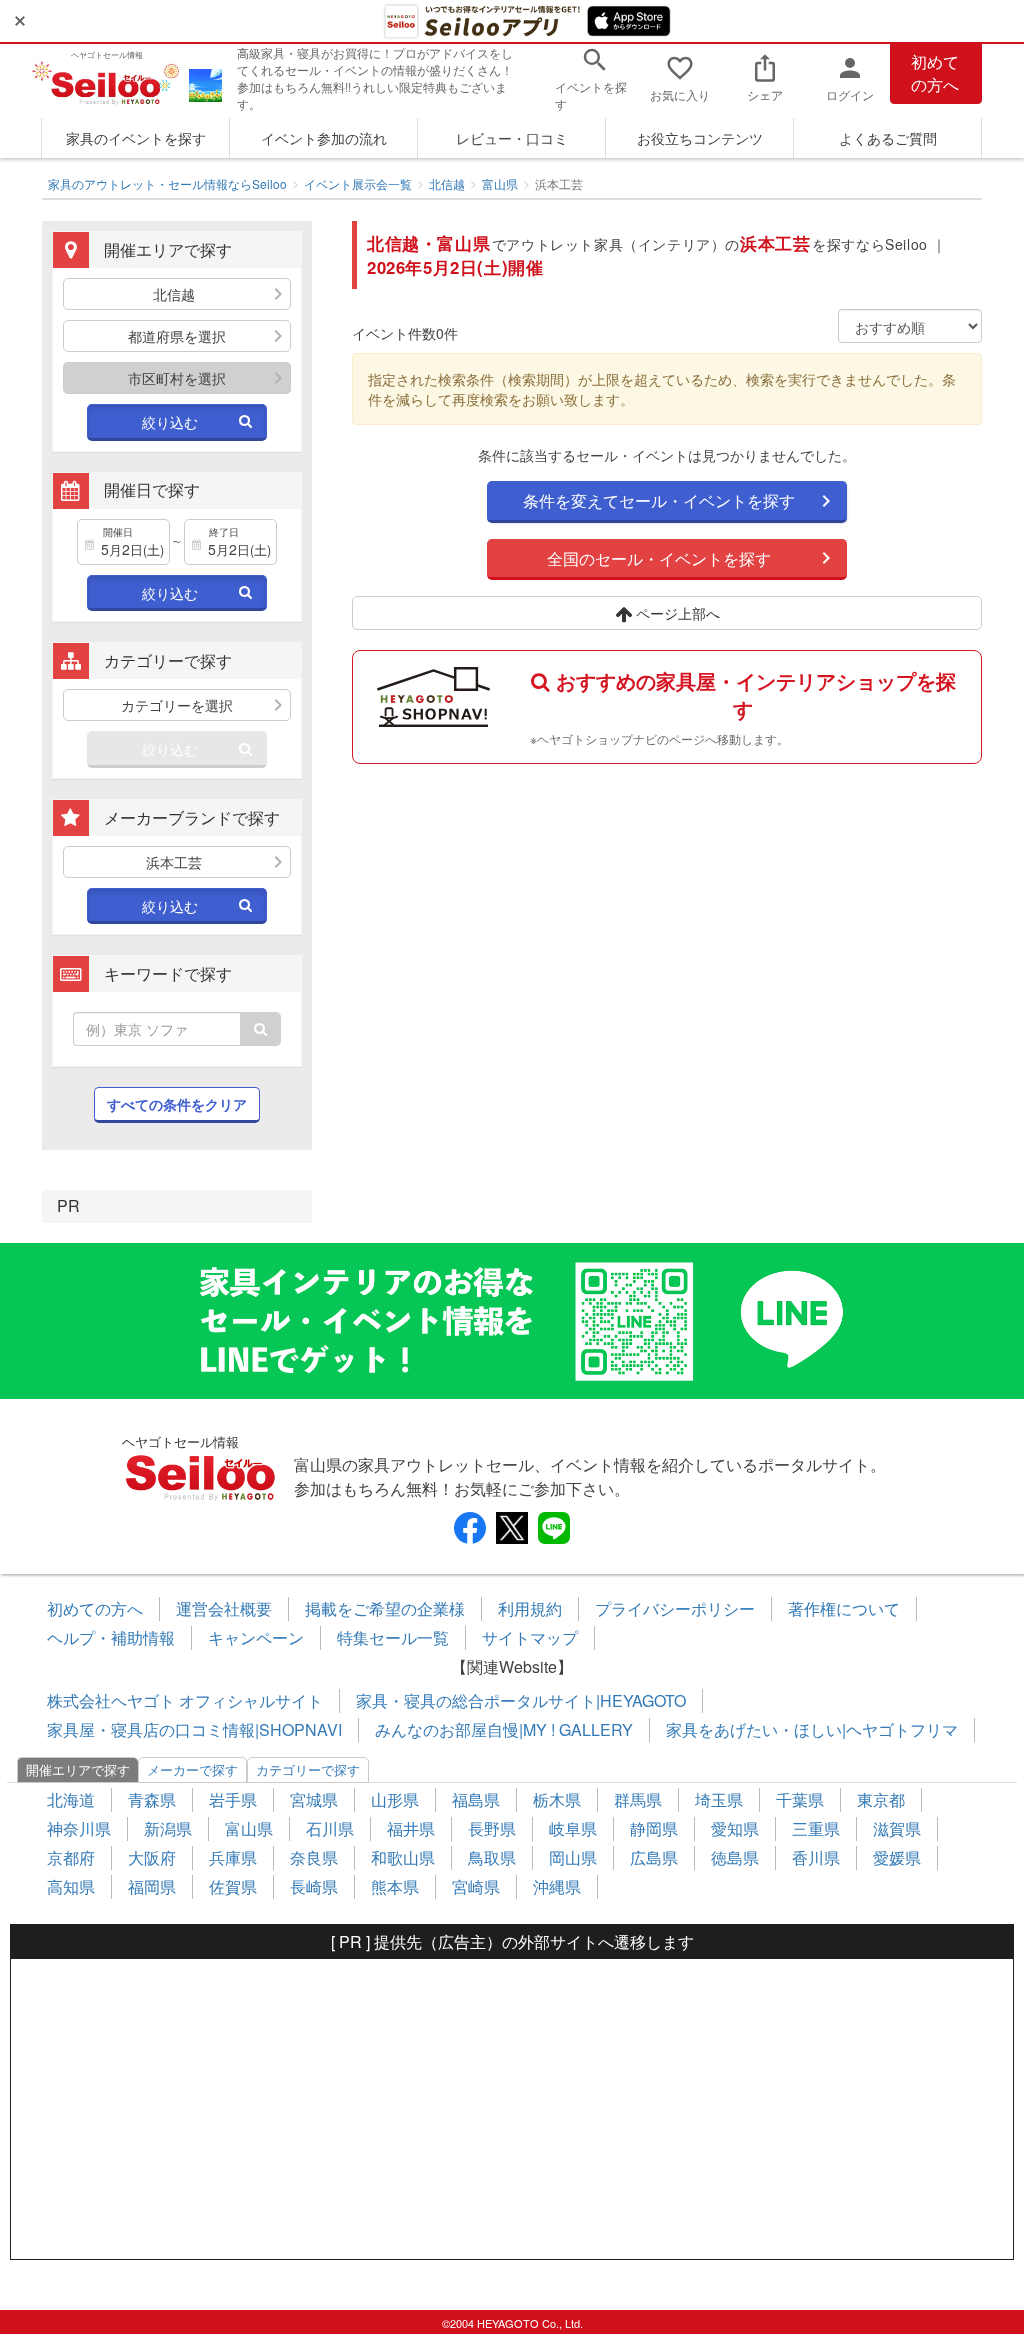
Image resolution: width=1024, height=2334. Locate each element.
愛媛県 (897, 1857)
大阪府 (152, 1857)
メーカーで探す (192, 1769)
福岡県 (152, 1886)
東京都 (881, 1799)
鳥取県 (492, 1857)
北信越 (447, 183)
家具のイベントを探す (136, 138)
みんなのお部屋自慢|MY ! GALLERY (504, 1729)
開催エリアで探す (78, 1769)
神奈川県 (79, 1828)
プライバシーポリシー (675, 1608)
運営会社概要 (224, 1608)
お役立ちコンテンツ (700, 138)
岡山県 (573, 1857)
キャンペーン (256, 1637)
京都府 (71, 1857)
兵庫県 (233, 1857)
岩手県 (233, 1799)
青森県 (152, 1799)
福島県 (476, 1799)
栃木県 (557, 1799)
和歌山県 (403, 1857)
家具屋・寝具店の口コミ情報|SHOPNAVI (194, 1729)
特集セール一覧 (393, 1637)
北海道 (71, 1799)
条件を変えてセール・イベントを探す (659, 500)
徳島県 (735, 1857)
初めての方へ (935, 73)
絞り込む (170, 422)
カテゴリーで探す (308, 1769)
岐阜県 (573, 1828)
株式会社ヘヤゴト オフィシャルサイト (185, 1700)
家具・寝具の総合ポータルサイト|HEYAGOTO (521, 1700)
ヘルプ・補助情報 (111, 1637)
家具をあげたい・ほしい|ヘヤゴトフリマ (812, 1729)
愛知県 (735, 1828)
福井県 (411, 1828)
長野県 (492, 1828)
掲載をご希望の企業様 (385, 1608)
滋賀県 (897, 1828)
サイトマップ (530, 1637)
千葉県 (800, 1799)
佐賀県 (233, 1886)
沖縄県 (557, 1886)
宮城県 (314, 1799)
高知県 (71, 1886)
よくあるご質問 (888, 138)
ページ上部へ (676, 613)
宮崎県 (476, 1886)
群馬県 (638, 1799)
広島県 (654, 1857)
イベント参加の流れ (324, 138)
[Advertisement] (512, 2109)
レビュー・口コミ (512, 138)
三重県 (816, 1828)
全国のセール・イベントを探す (659, 558)
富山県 (500, 183)
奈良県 (314, 1857)
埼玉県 (719, 1799)
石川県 (330, 1828)
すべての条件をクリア (177, 1104)
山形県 (395, 1799)
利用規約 (530, 1608)
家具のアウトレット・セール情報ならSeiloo (167, 183)
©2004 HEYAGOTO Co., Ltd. (512, 2323)
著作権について (844, 1608)
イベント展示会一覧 (358, 183)
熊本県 (395, 1886)
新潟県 (168, 1828)
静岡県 (654, 1828)
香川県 (816, 1857)
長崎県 (314, 1886)
